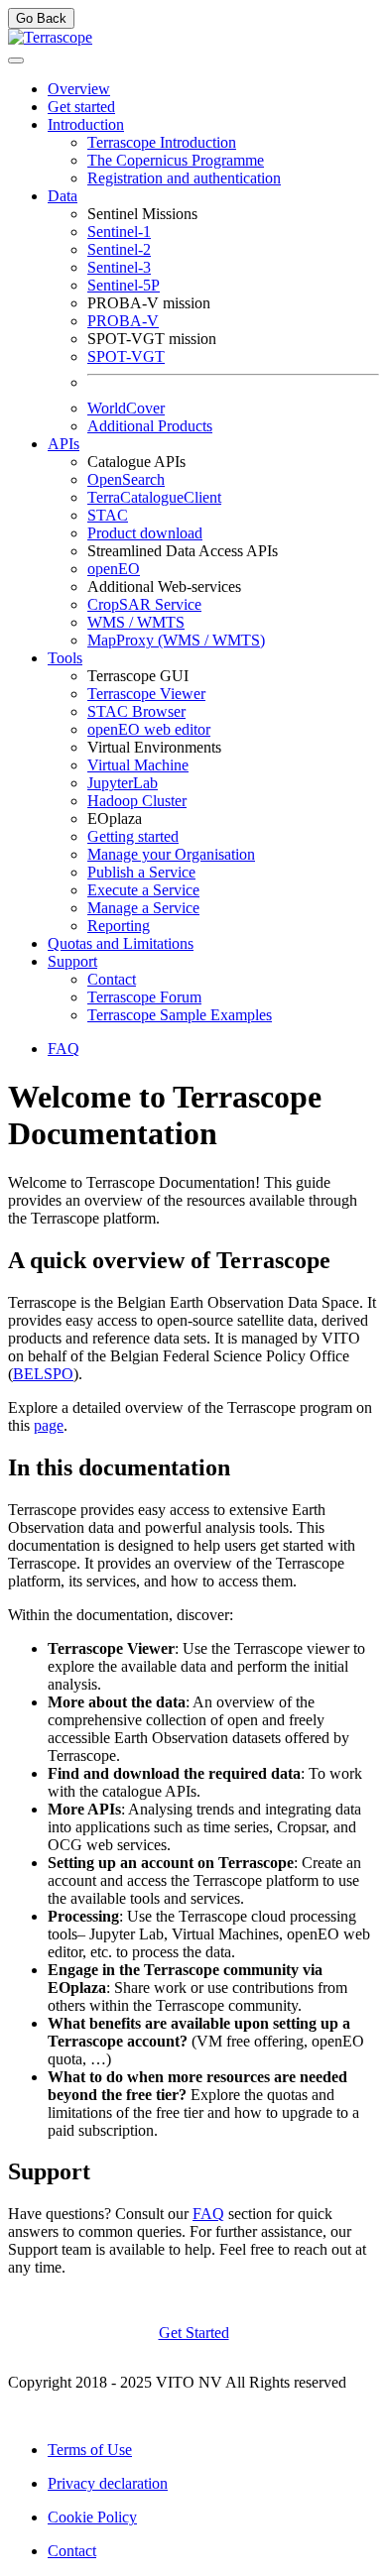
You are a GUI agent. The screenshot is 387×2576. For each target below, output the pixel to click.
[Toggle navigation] (16, 60)
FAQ (208, 2214)
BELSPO (43, 1374)
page (49, 1425)
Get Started (194, 2333)
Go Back (41, 18)
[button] (86, 124)
